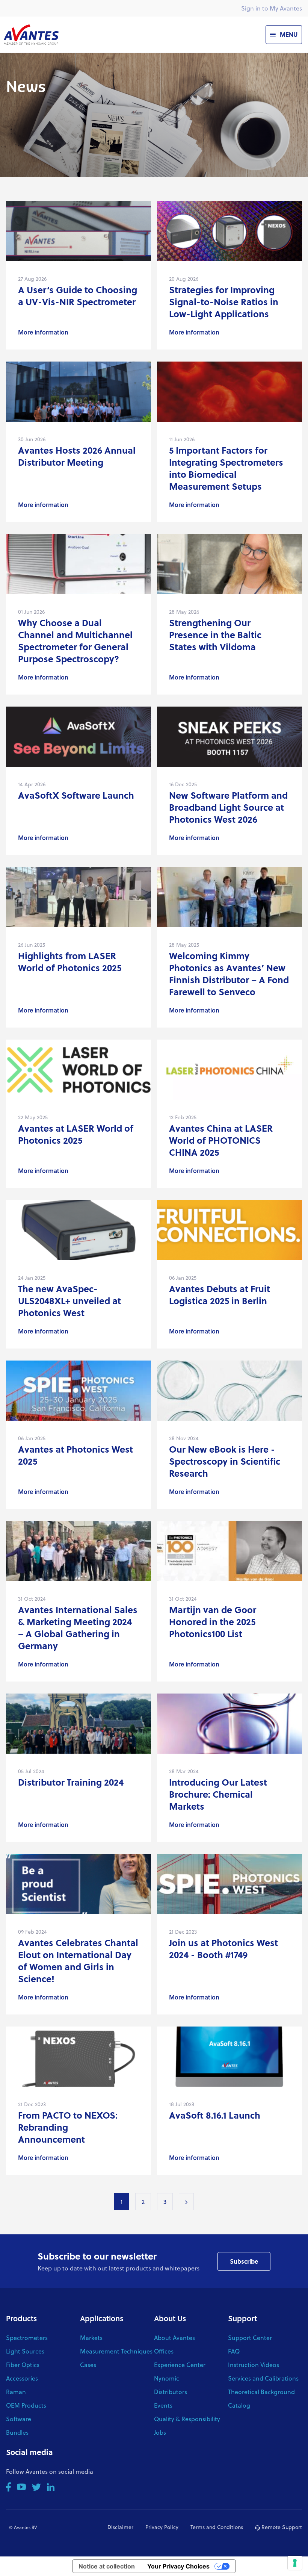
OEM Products (26, 2405)
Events (163, 2405)
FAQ (234, 2351)
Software (19, 2419)
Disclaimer (120, 2527)
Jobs (160, 2432)
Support (242, 2318)
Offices (164, 2351)
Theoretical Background (261, 2392)
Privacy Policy (162, 2527)
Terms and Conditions (217, 2527)
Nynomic (167, 2378)
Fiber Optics (23, 2365)
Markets (91, 2338)
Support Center (250, 2338)
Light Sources (25, 2351)
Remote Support (281, 2527)
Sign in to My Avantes (272, 8)
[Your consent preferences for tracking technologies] (295, 2563)
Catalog (239, 2405)
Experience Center (180, 2365)
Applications (102, 2318)
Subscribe (244, 2261)
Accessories (22, 2378)
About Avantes (174, 2338)
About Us (170, 2318)
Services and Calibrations (263, 2378)
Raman (16, 2392)
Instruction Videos (254, 2365)
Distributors (171, 2392)
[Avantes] (31, 34)
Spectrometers (27, 2338)
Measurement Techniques (116, 2351)
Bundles (17, 2432)
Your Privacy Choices (178, 2566)
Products (21, 2318)
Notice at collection (107, 2566)
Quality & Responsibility (187, 2419)
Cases (88, 2365)
